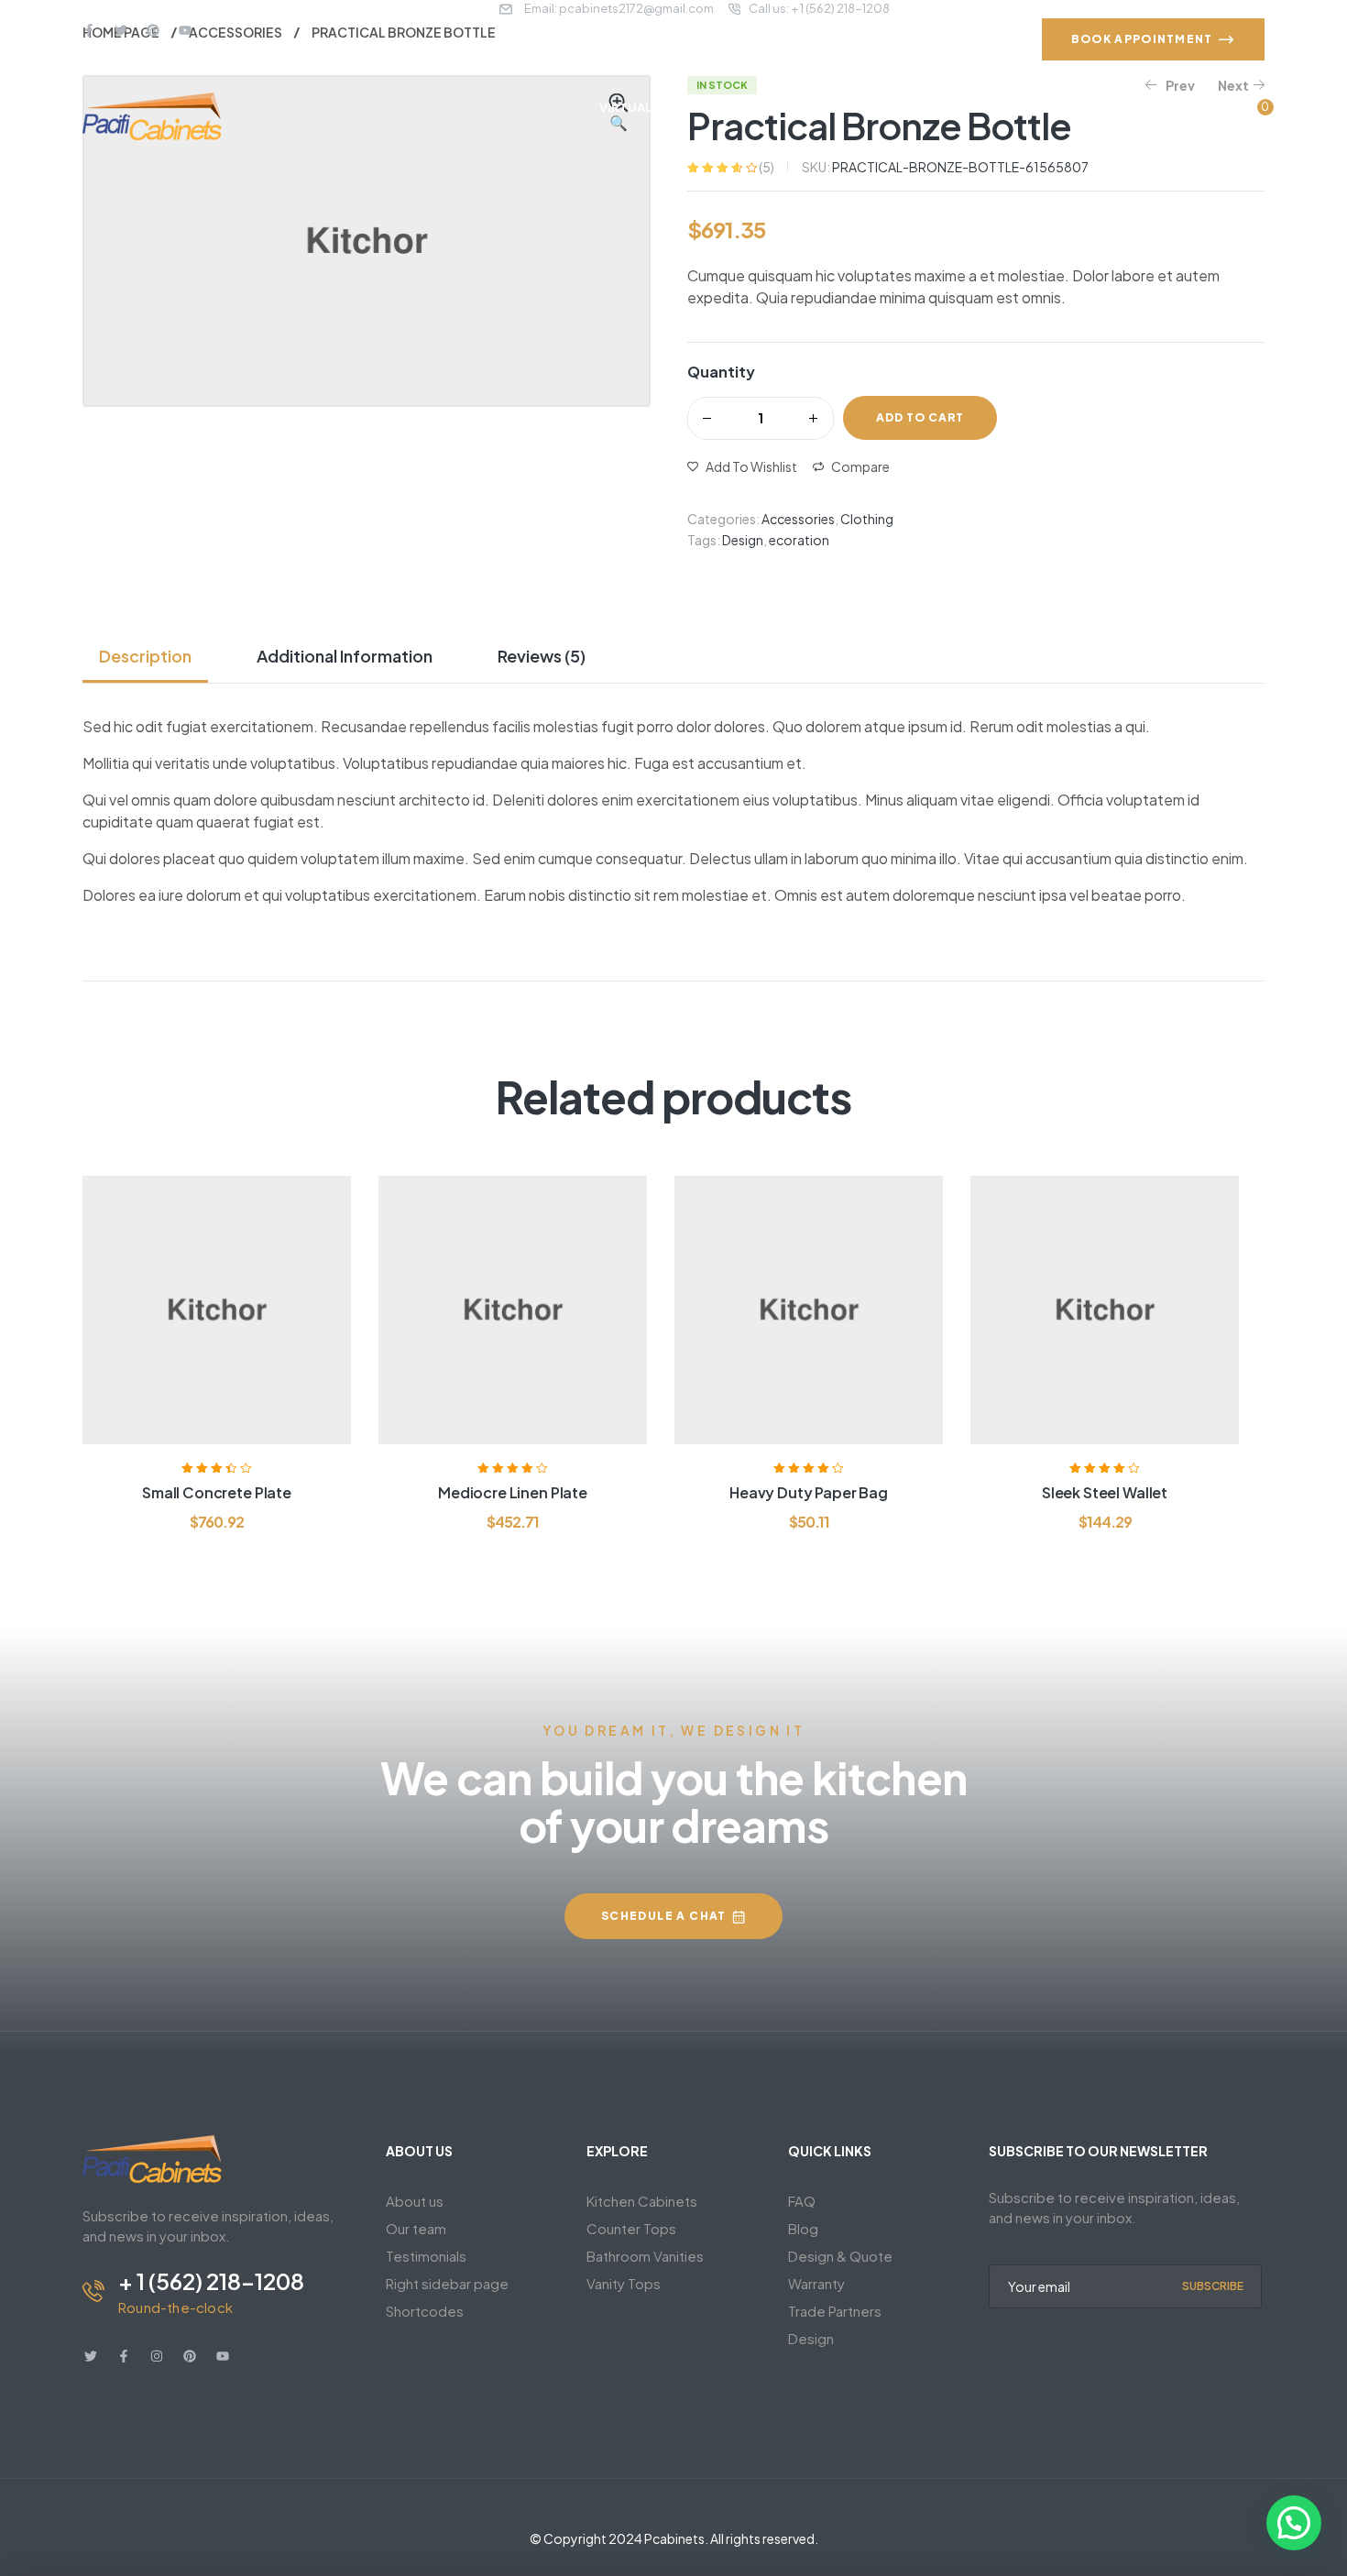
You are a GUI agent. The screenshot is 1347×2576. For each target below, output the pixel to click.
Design (743, 540)
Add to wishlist (751, 466)
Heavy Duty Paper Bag (809, 1492)
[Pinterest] (153, 30)
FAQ (802, 2201)
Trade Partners (835, 2311)
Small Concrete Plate (217, 1492)
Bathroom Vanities (645, 2256)
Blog (803, 2228)
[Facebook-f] (89, 30)
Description (145, 656)
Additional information (345, 656)
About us (415, 2201)
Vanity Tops (624, 2283)
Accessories (798, 519)
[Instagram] (157, 2356)
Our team (416, 2228)
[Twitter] (121, 30)
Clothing (867, 519)
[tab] (153, 656)
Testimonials (426, 2256)
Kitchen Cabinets (642, 2201)
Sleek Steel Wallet (1105, 1492)
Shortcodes (425, 2311)
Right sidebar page (447, 2283)
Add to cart (920, 417)
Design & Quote (840, 2256)
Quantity (721, 372)
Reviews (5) (542, 656)
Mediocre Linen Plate (513, 1492)
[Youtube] (185, 30)
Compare (860, 466)
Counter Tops (631, 2228)
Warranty (816, 2283)
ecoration (799, 540)
